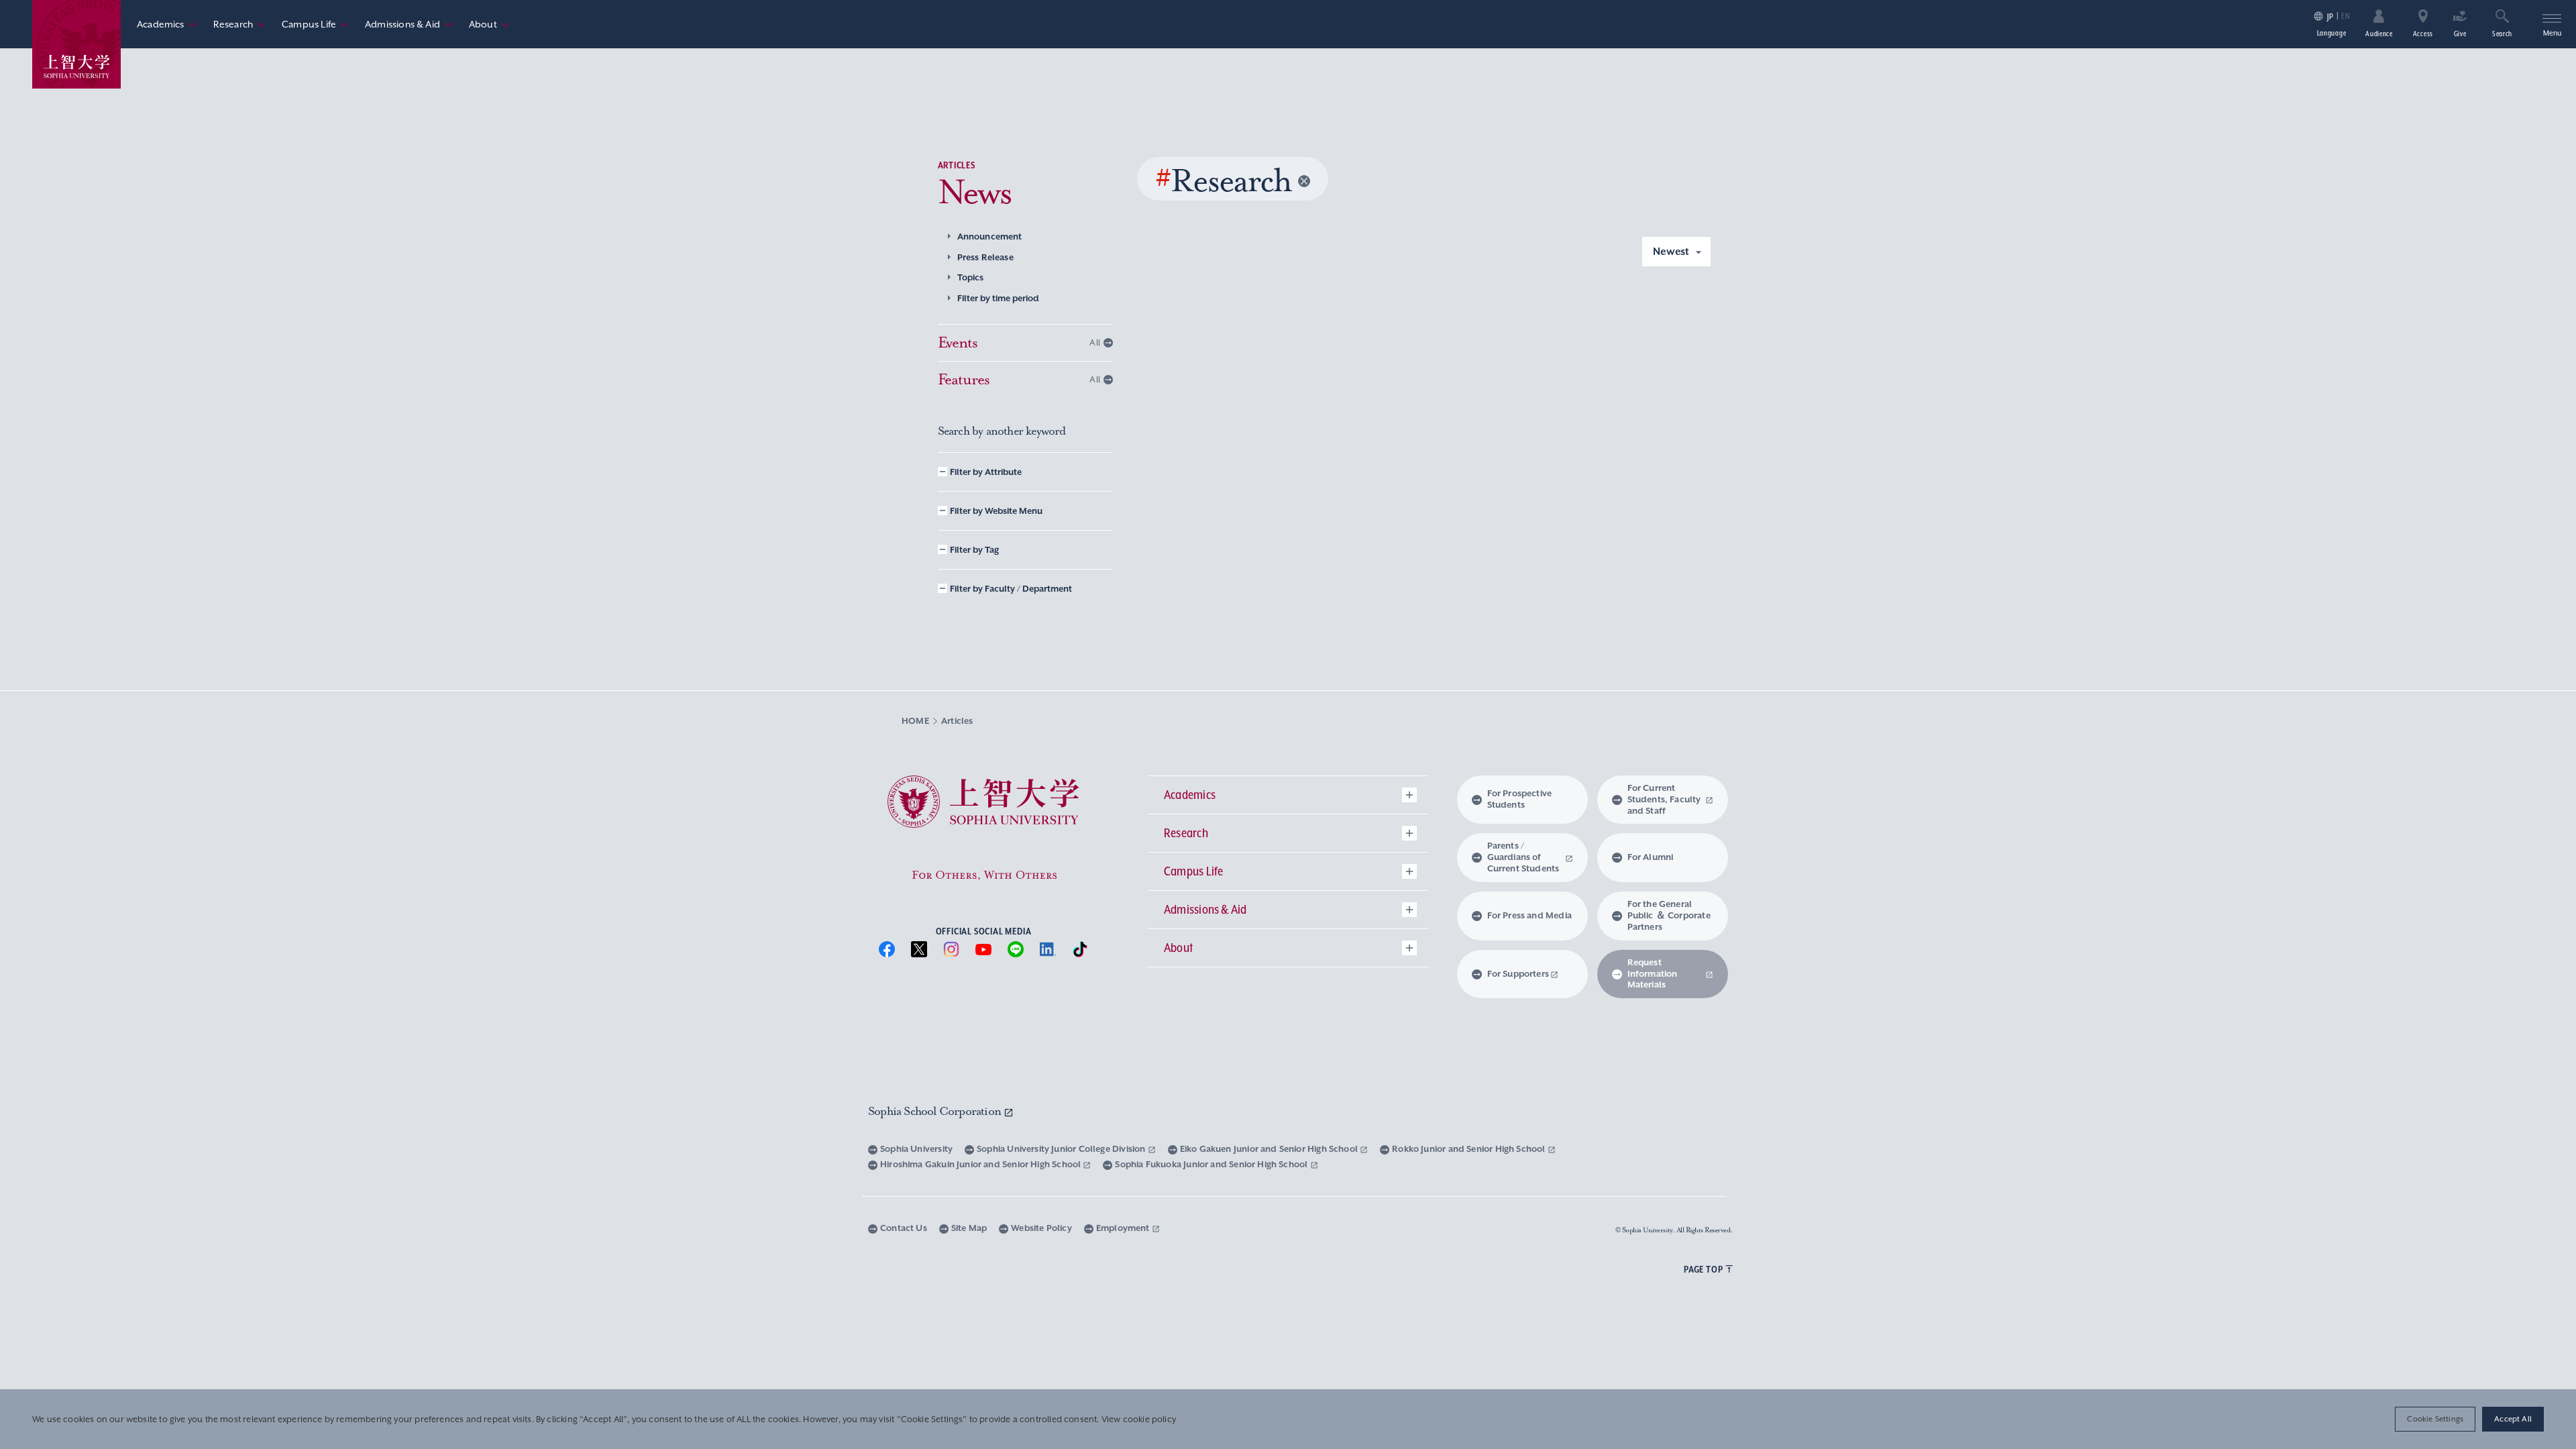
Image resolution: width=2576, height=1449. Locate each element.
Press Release (985, 257)
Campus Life (315, 24)
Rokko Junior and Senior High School (1469, 1149)
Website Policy (1041, 1228)
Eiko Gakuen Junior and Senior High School (1270, 1149)
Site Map (969, 1228)
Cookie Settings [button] (2435, 1419)
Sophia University (916, 1149)
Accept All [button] (2513, 1419)
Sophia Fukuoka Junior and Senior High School (1212, 1164)
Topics (971, 277)
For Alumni (1651, 857)
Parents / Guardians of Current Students (1523, 857)
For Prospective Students (1520, 799)
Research (239, 24)
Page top (1703, 1269)
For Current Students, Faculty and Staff (1664, 799)
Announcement (990, 236)
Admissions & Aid (409, 24)
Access (2423, 34)
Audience (2379, 34)
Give (2460, 34)
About (489, 24)
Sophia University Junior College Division (1062, 1149)
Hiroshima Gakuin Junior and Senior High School (981, 1164)
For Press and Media (1529, 915)
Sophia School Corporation (936, 1111)
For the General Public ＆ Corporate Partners (1669, 915)
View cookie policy (1139, 1419)
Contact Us (904, 1228)
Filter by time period (998, 298)
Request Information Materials (1653, 974)
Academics (167, 24)
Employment (1124, 1228)
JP (2330, 16)
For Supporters (1518, 974)
